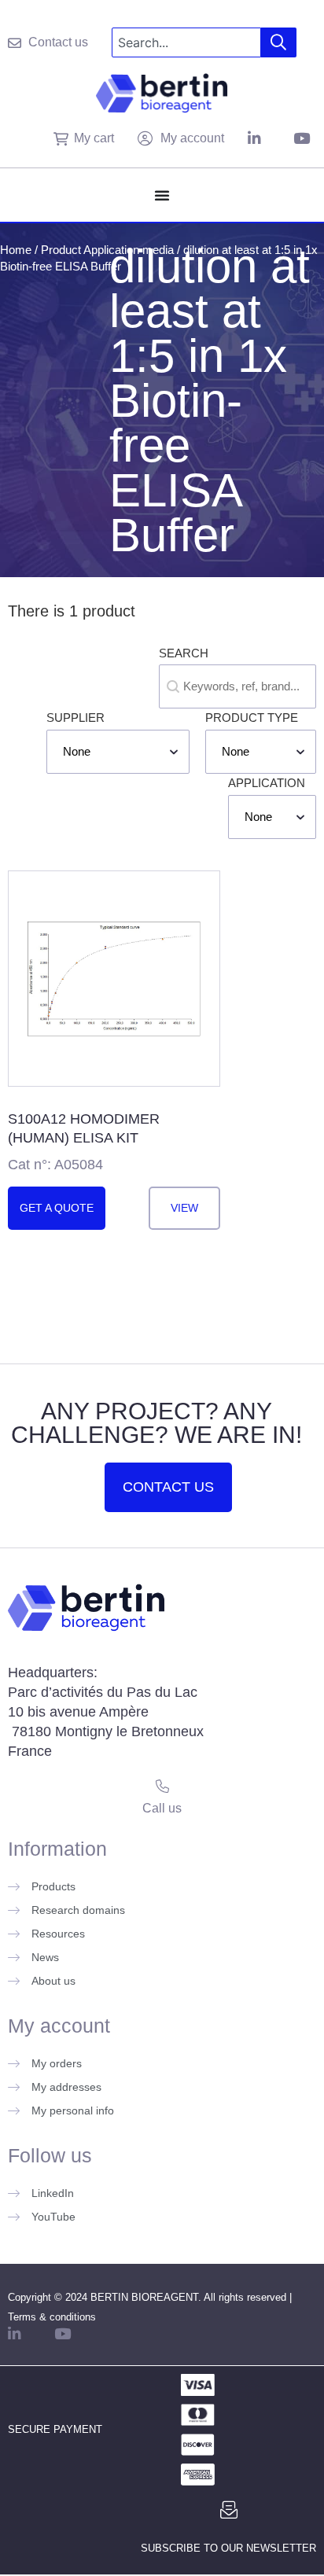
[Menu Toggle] (162, 195)
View (184, 1208)
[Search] (279, 42)
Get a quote (57, 1208)
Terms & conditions (52, 2317)
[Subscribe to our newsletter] (229, 2510)
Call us (162, 1808)
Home (16, 250)
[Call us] (162, 1786)
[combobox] (186, 42)
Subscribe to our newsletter (228, 2548)
